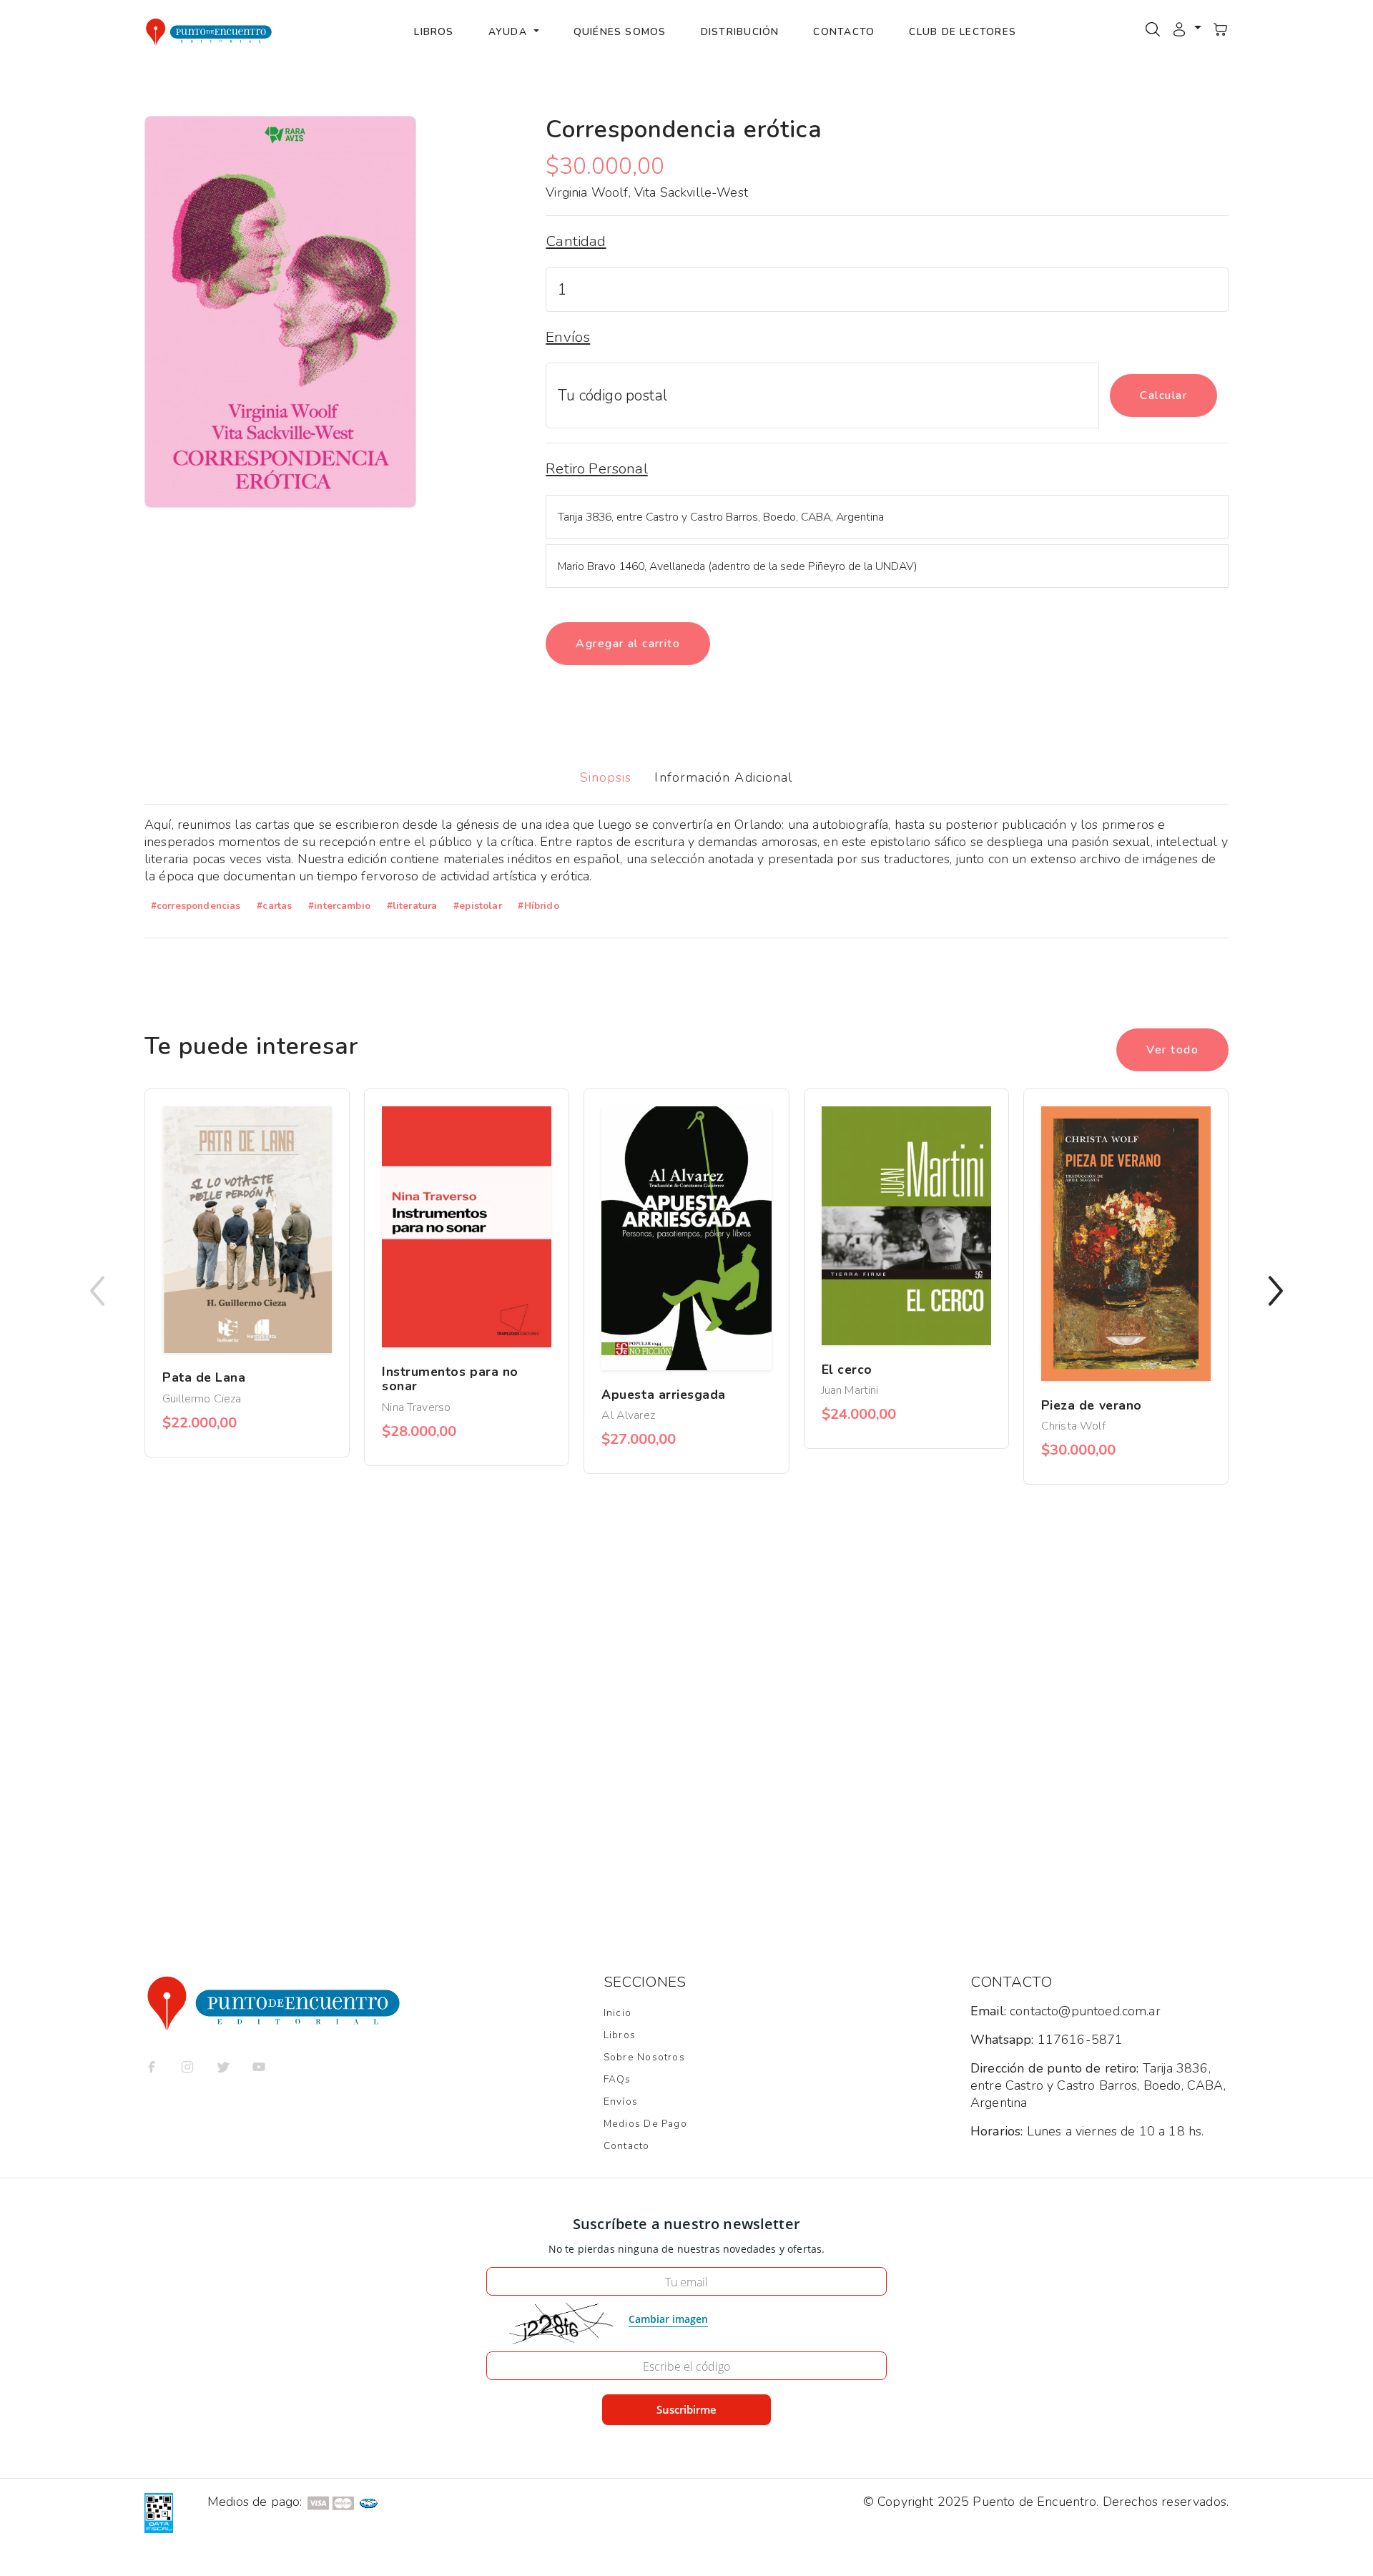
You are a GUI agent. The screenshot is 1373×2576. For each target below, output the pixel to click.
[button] (1186, 29)
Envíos (621, 2101)
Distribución (740, 32)
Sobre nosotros (644, 2057)
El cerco (847, 1370)
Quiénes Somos (620, 32)
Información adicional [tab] (724, 777)
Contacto (844, 32)
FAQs (617, 2079)
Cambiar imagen (668, 2319)
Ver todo (1172, 1050)
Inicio (617, 2013)
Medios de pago (645, 2124)
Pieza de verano (1092, 1405)
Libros (434, 32)
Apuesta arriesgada (664, 1395)
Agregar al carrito (628, 644)
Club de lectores (963, 32)
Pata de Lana (204, 1377)
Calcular (1163, 395)
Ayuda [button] (510, 32)
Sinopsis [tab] (606, 777)
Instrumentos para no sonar (450, 1379)
